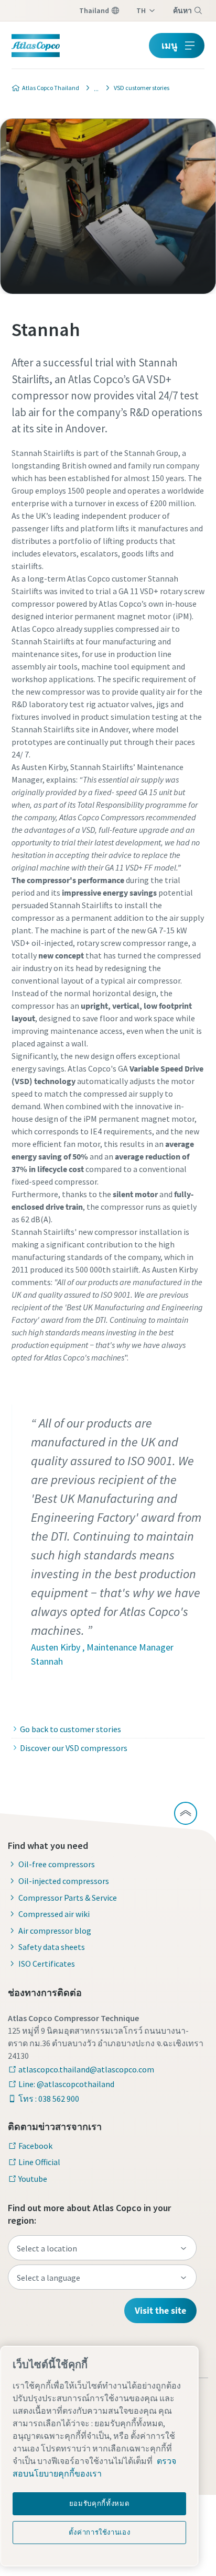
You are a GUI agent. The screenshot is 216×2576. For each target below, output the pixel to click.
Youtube (33, 2179)
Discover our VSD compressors (74, 1748)
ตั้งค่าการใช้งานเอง (100, 2532)
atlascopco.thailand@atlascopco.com (86, 2069)
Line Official (39, 2162)
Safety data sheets (52, 1947)
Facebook (35, 2146)
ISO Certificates (47, 1964)
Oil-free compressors (57, 1864)
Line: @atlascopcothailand (66, 2084)
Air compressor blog (55, 1931)
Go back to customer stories (71, 1729)
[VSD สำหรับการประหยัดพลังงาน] (93, 88)
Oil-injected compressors (64, 1881)
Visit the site (160, 2310)
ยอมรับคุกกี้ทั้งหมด (100, 2503)
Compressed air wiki (54, 1914)
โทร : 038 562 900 (49, 2099)
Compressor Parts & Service (68, 1898)
